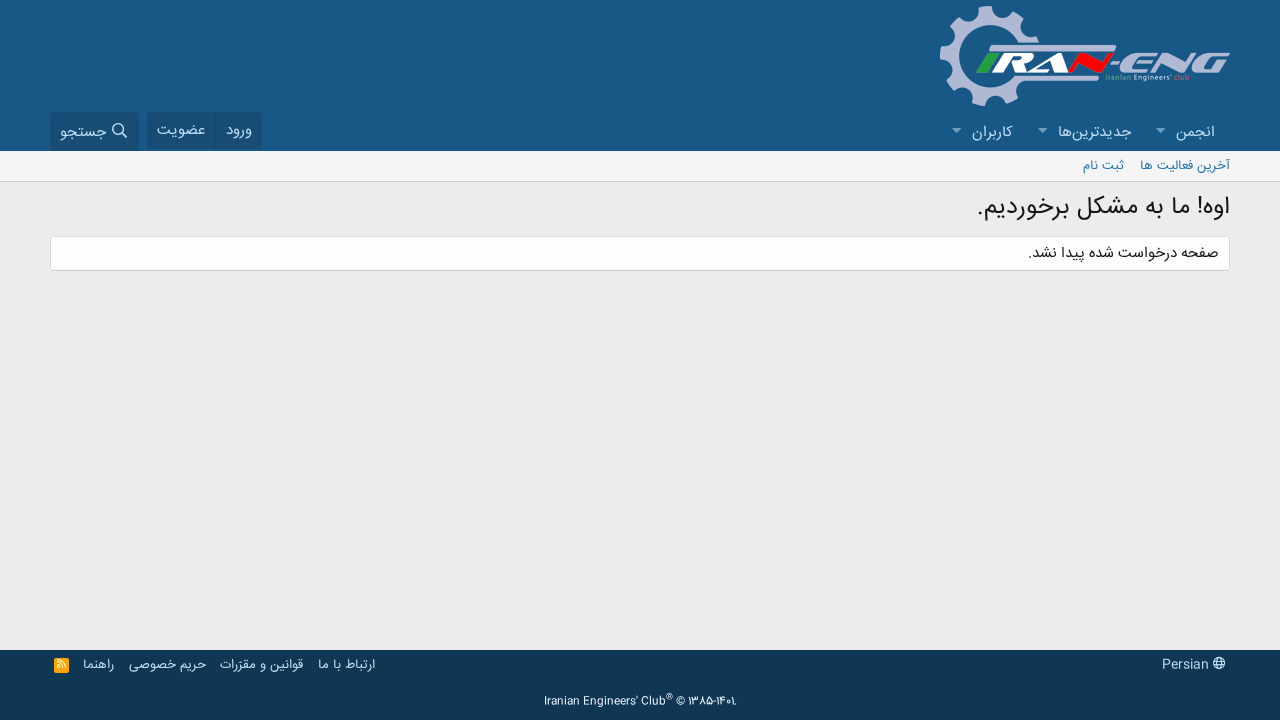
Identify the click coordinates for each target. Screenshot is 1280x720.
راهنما (98, 665)
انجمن (1195, 132)
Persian (1187, 665)
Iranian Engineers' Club (640, 702)
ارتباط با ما (346, 665)
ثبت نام (1103, 166)
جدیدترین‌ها (1094, 132)
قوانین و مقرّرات (261, 665)
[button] (1160, 132)
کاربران (992, 132)
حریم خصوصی (167, 665)
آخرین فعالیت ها (1185, 166)
